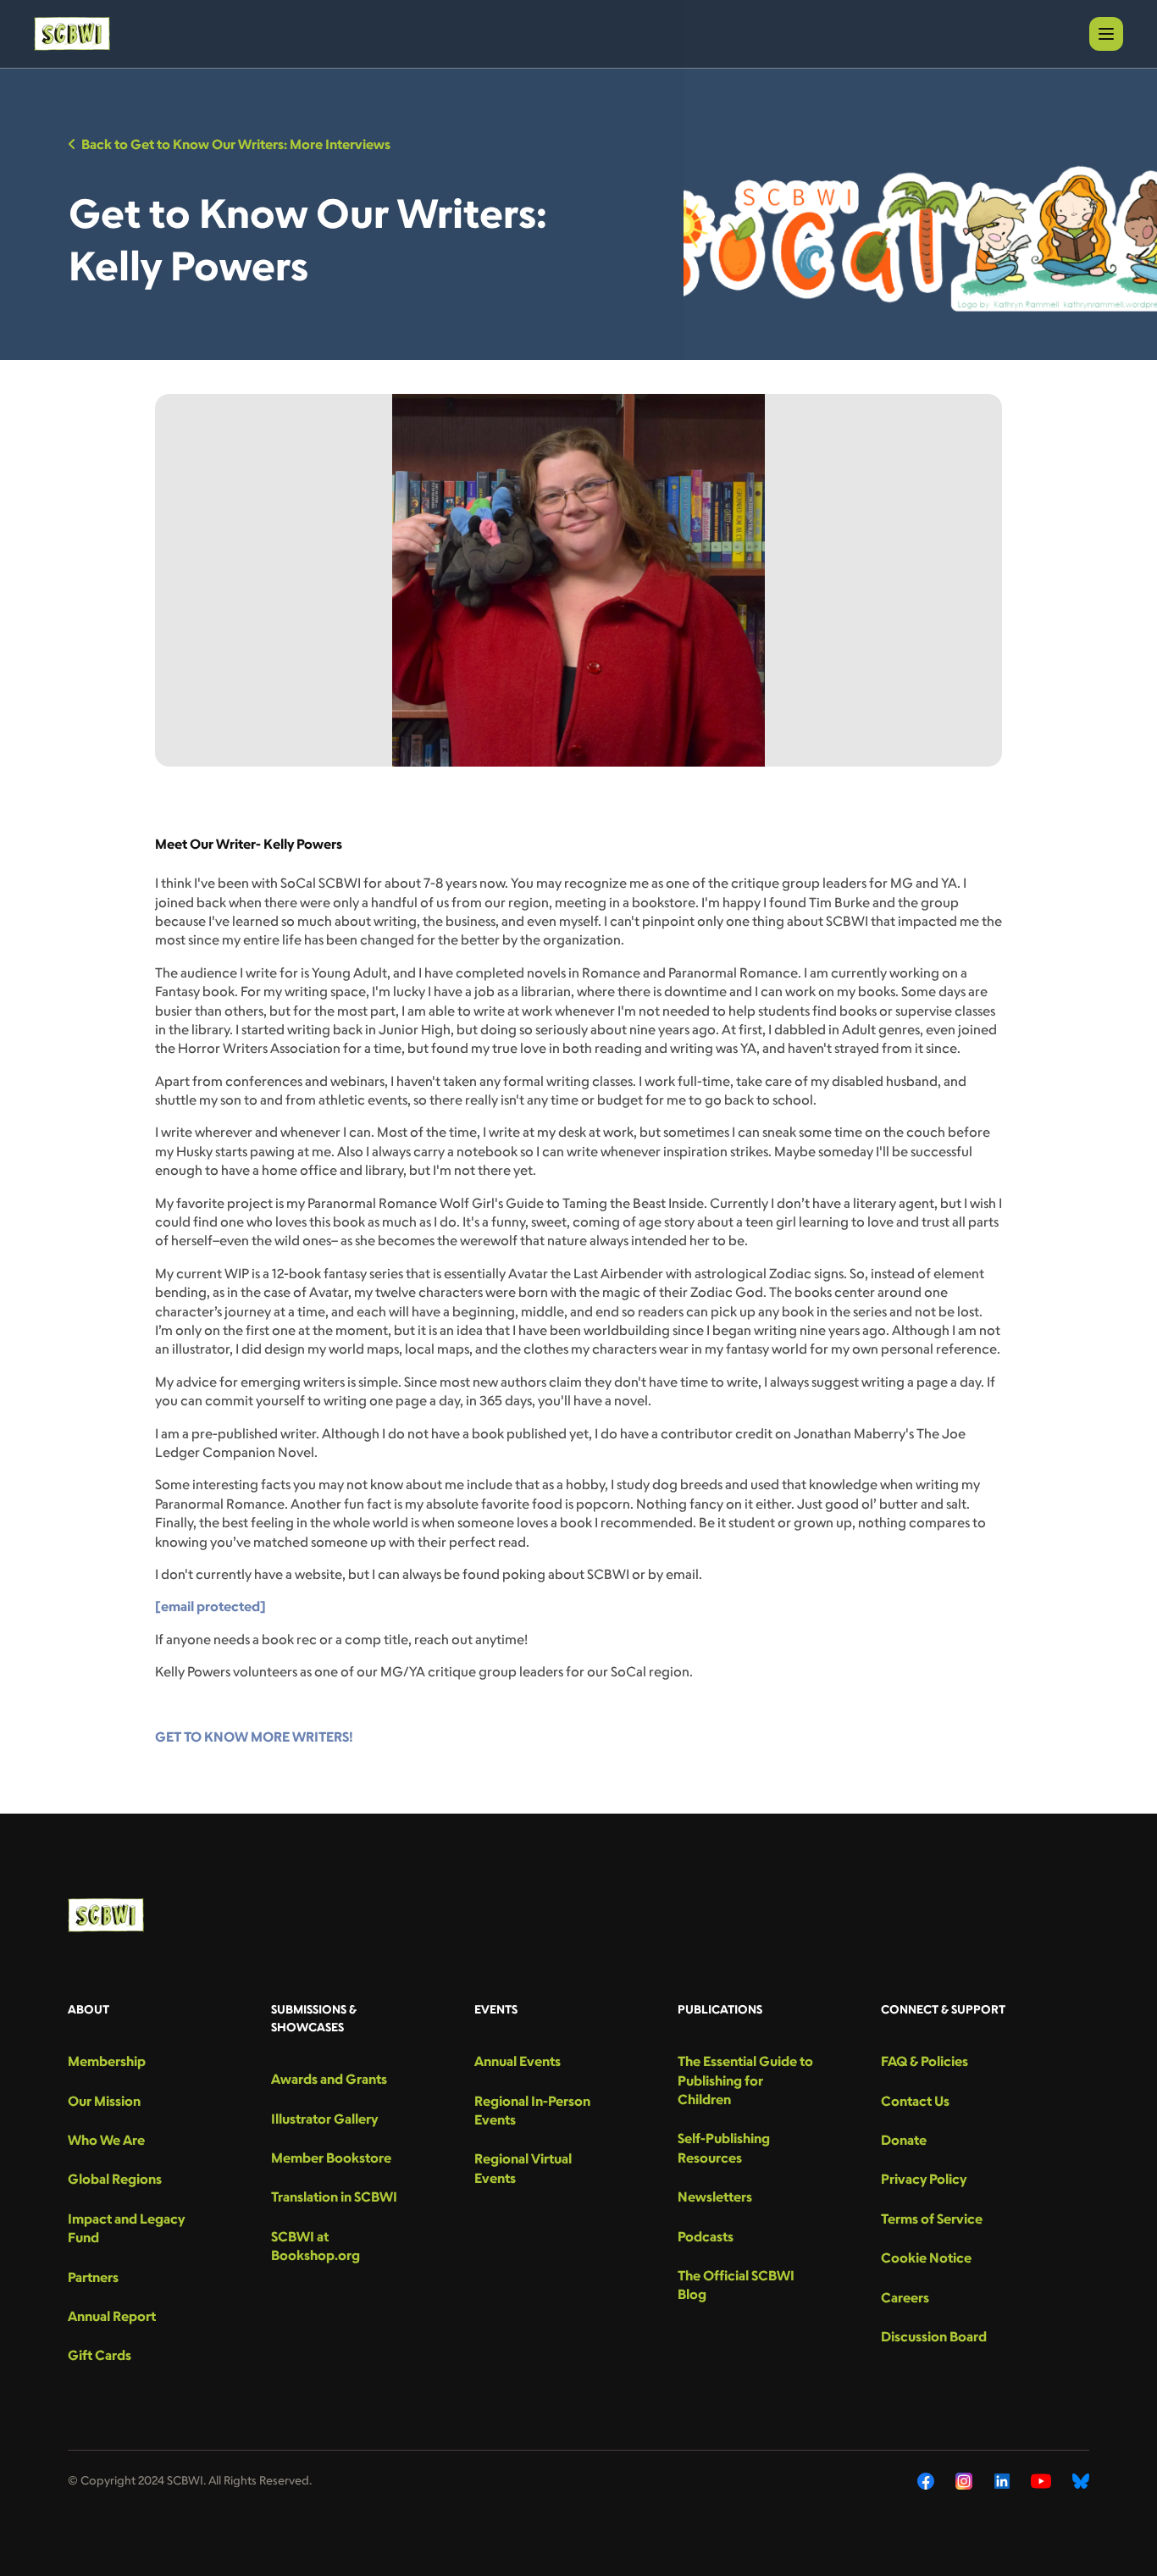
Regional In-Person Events (532, 2110)
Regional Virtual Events (523, 2168)
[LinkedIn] (1002, 2481)
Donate (904, 2140)
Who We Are (106, 2140)
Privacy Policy (924, 2179)
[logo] (72, 34)
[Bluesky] (1081, 2481)
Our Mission (104, 2101)
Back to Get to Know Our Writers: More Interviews (236, 144)
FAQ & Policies (924, 2061)
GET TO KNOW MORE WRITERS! (254, 1737)
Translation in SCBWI (334, 2197)
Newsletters (715, 2197)
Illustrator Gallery (324, 2119)
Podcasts (706, 2236)
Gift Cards (100, 2355)
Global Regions (115, 2179)
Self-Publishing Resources (724, 2147)
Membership (107, 2061)
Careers (905, 2297)
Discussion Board (934, 2336)
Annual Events (518, 2061)
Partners (93, 2277)
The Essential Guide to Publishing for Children (745, 2080)
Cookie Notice (926, 2257)
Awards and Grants (329, 2079)
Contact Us (915, 2101)
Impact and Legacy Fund (126, 2228)
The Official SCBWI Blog (736, 2285)
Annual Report (112, 2316)
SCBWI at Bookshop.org (316, 2246)
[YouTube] (1041, 2481)
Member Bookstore (331, 2158)
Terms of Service (932, 2219)
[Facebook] (926, 2481)
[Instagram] (964, 2481)
